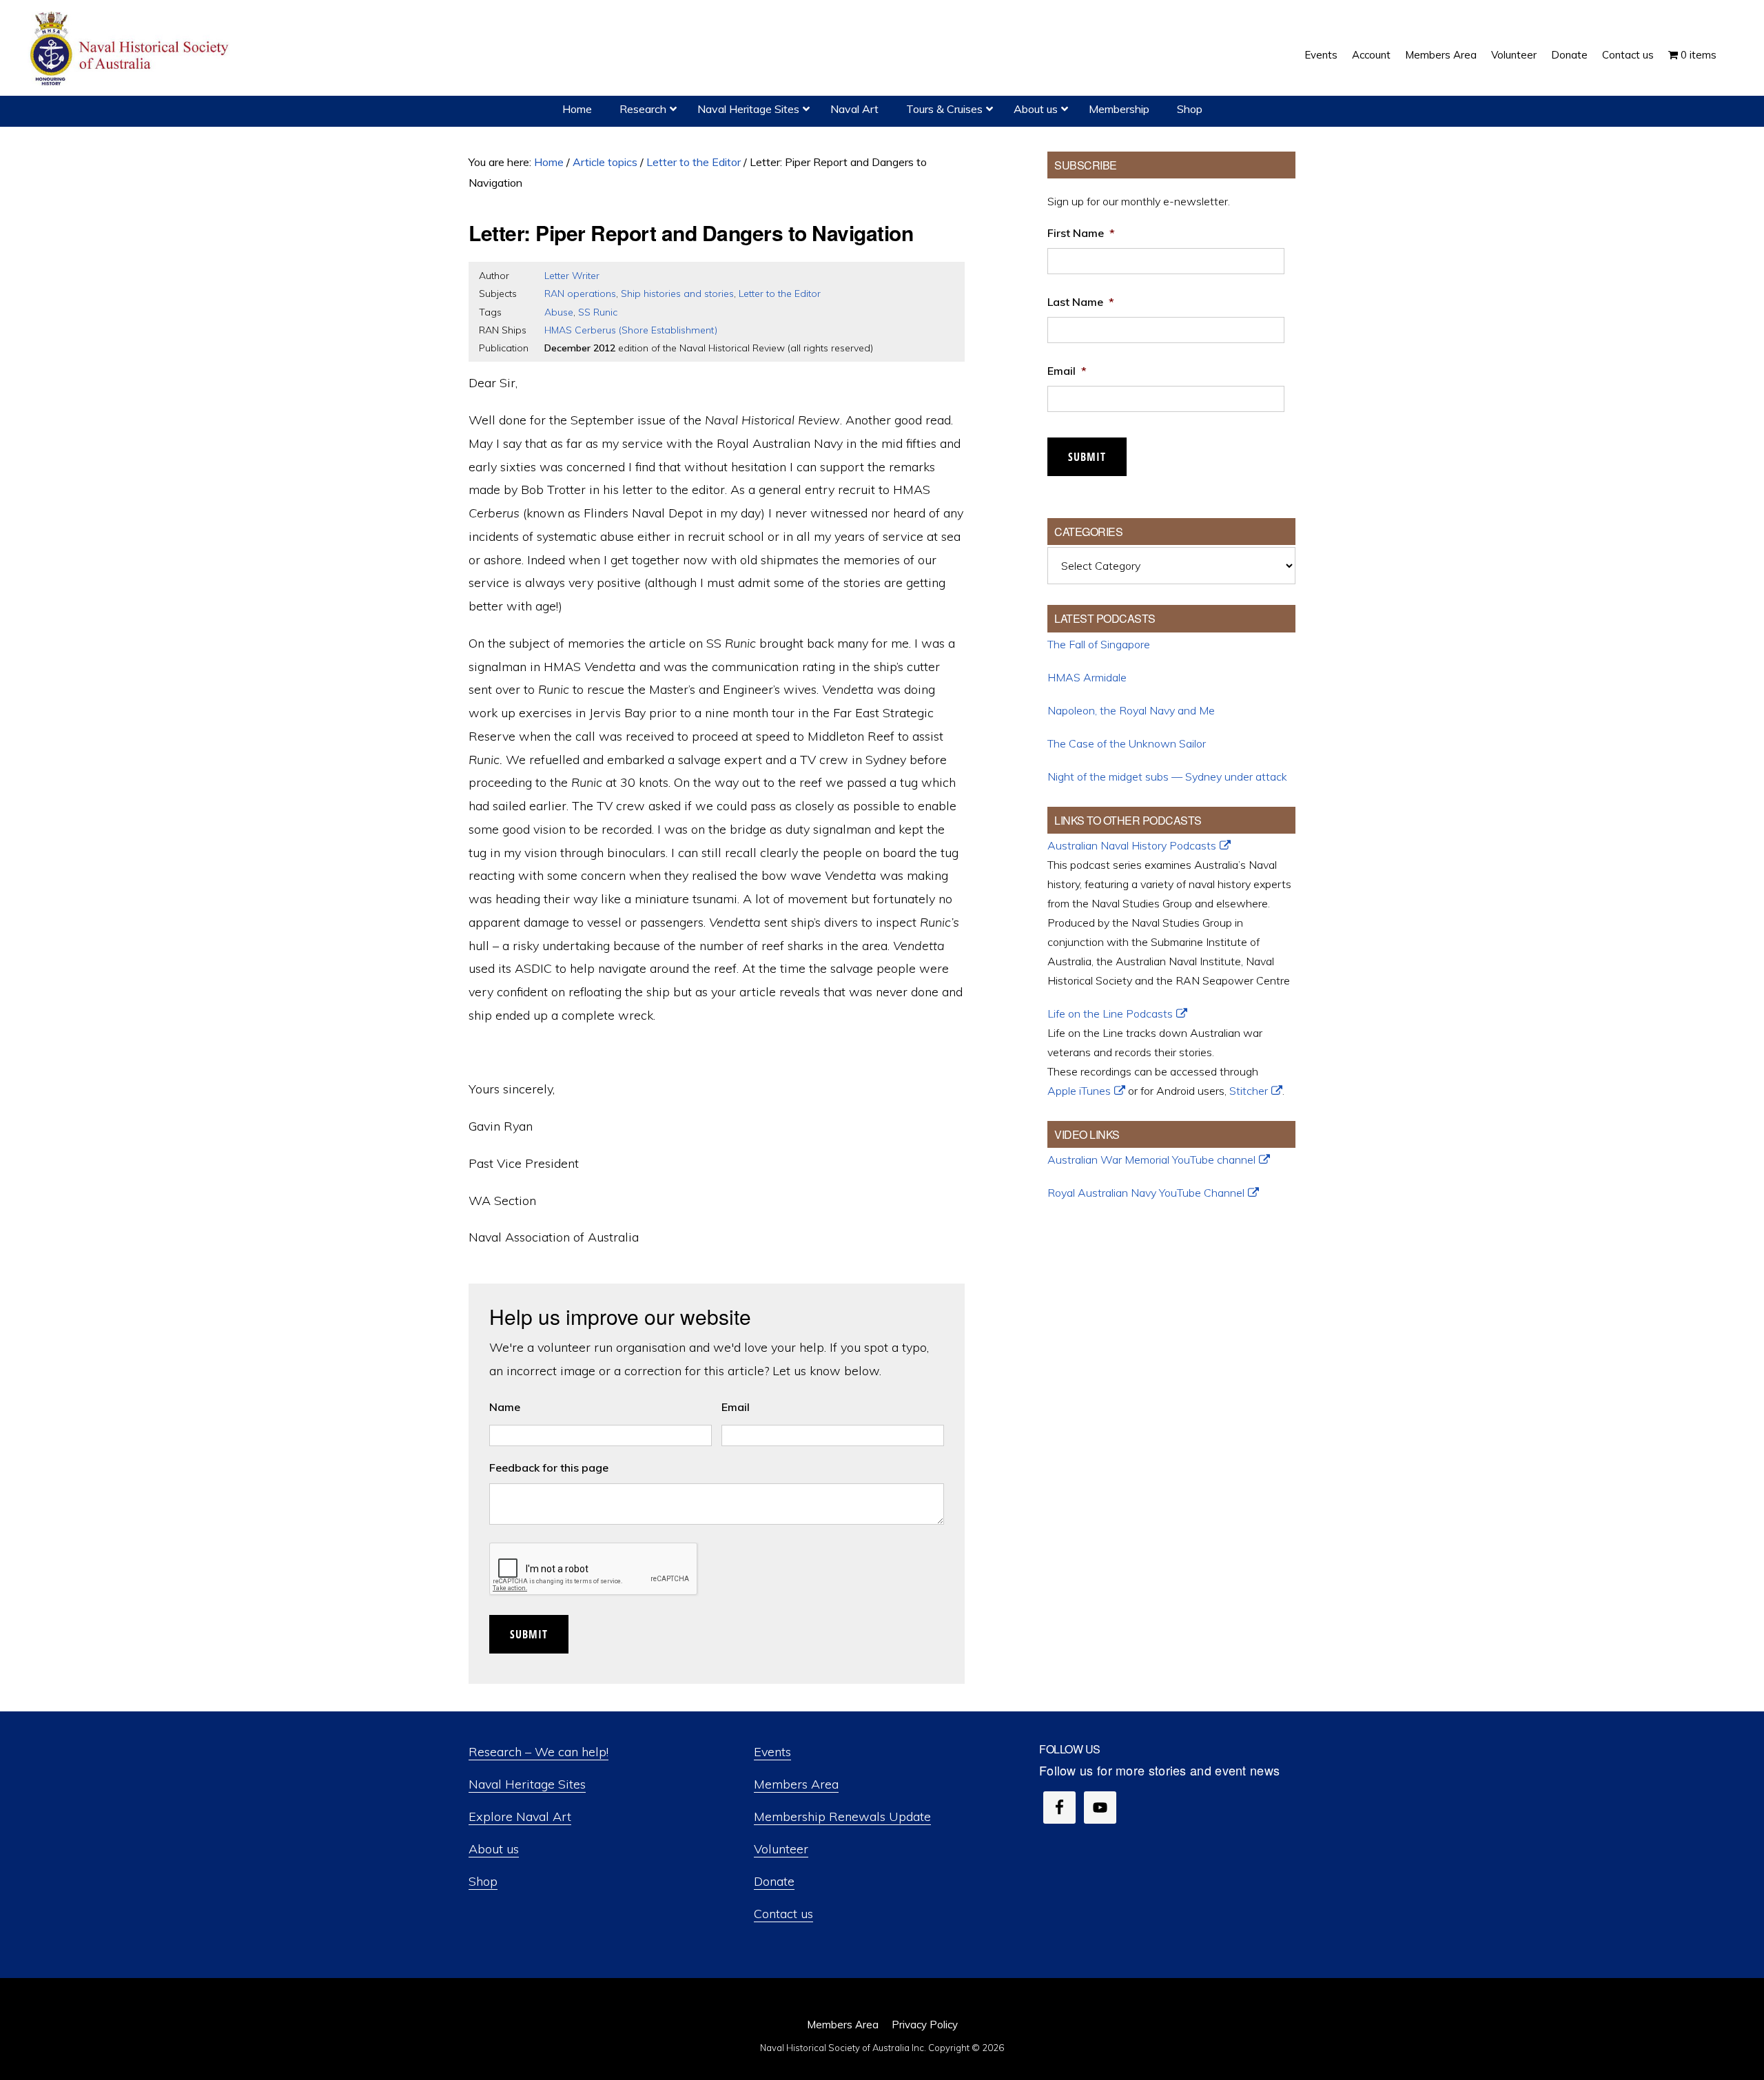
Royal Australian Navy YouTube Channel (1146, 1193)
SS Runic (598, 312)
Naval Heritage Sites (527, 1784)
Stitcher (1249, 1091)
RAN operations (580, 294)
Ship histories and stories (677, 294)
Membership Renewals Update (842, 1816)
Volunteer (781, 1849)
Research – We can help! (539, 1752)
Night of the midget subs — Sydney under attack (1167, 776)
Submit (529, 1634)
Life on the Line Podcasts (1110, 1013)
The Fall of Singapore (1099, 644)
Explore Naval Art (520, 1816)
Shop (483, 1881)
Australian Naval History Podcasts (1132, 845)
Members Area (796, 1784)
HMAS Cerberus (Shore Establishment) (631, 330)
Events (772, 1752)
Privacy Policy (925, 2025)
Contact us (783, 1914)
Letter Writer (572, 276)
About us (494, 1849)
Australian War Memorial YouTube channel (1151, 1160)
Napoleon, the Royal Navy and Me (1131, 710)
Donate (774, 1881)
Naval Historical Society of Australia (131, 49)
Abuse (559, 312)
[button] (1731, 45)
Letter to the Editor (780, 294)
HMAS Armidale (1087, 677)
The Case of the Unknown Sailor (1127, 743)
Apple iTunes (1079, 1091)
